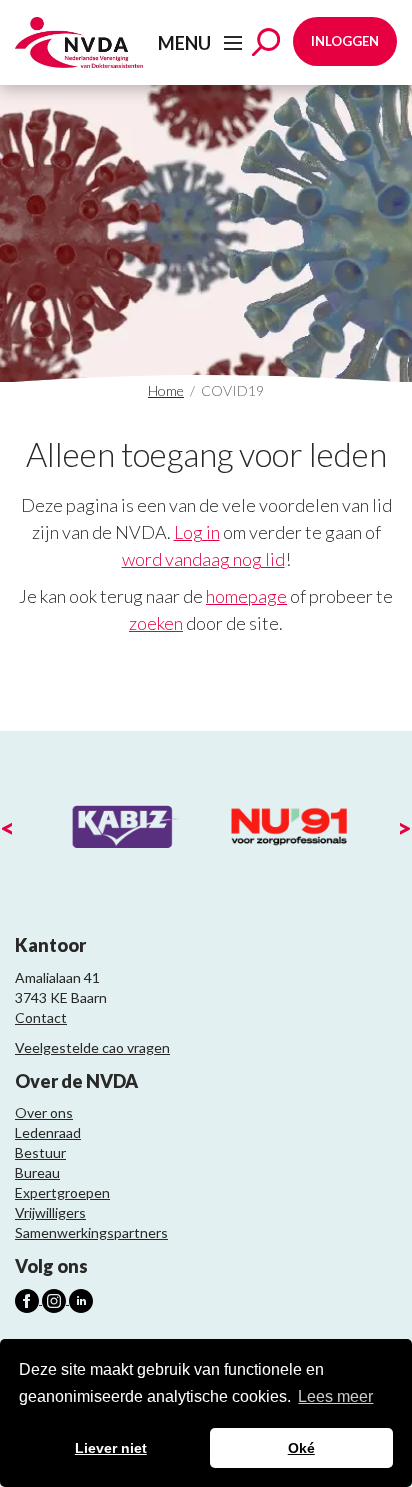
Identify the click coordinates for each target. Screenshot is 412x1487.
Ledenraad (48, 1132)
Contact (41, 1017)
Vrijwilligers (50, 1212)
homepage (246, 596)
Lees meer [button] (335, 1396)
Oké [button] (301, 1448)
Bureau (37, 1172)
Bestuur (40, 1152)
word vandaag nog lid (203, 559)
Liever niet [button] (111, 1448)
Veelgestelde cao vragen (92, 1047)
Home (166, 390)
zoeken (156, 623)
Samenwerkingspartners (91, 1232)
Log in (197, 532)
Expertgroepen (62, 1192)
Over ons (44, 1112)
